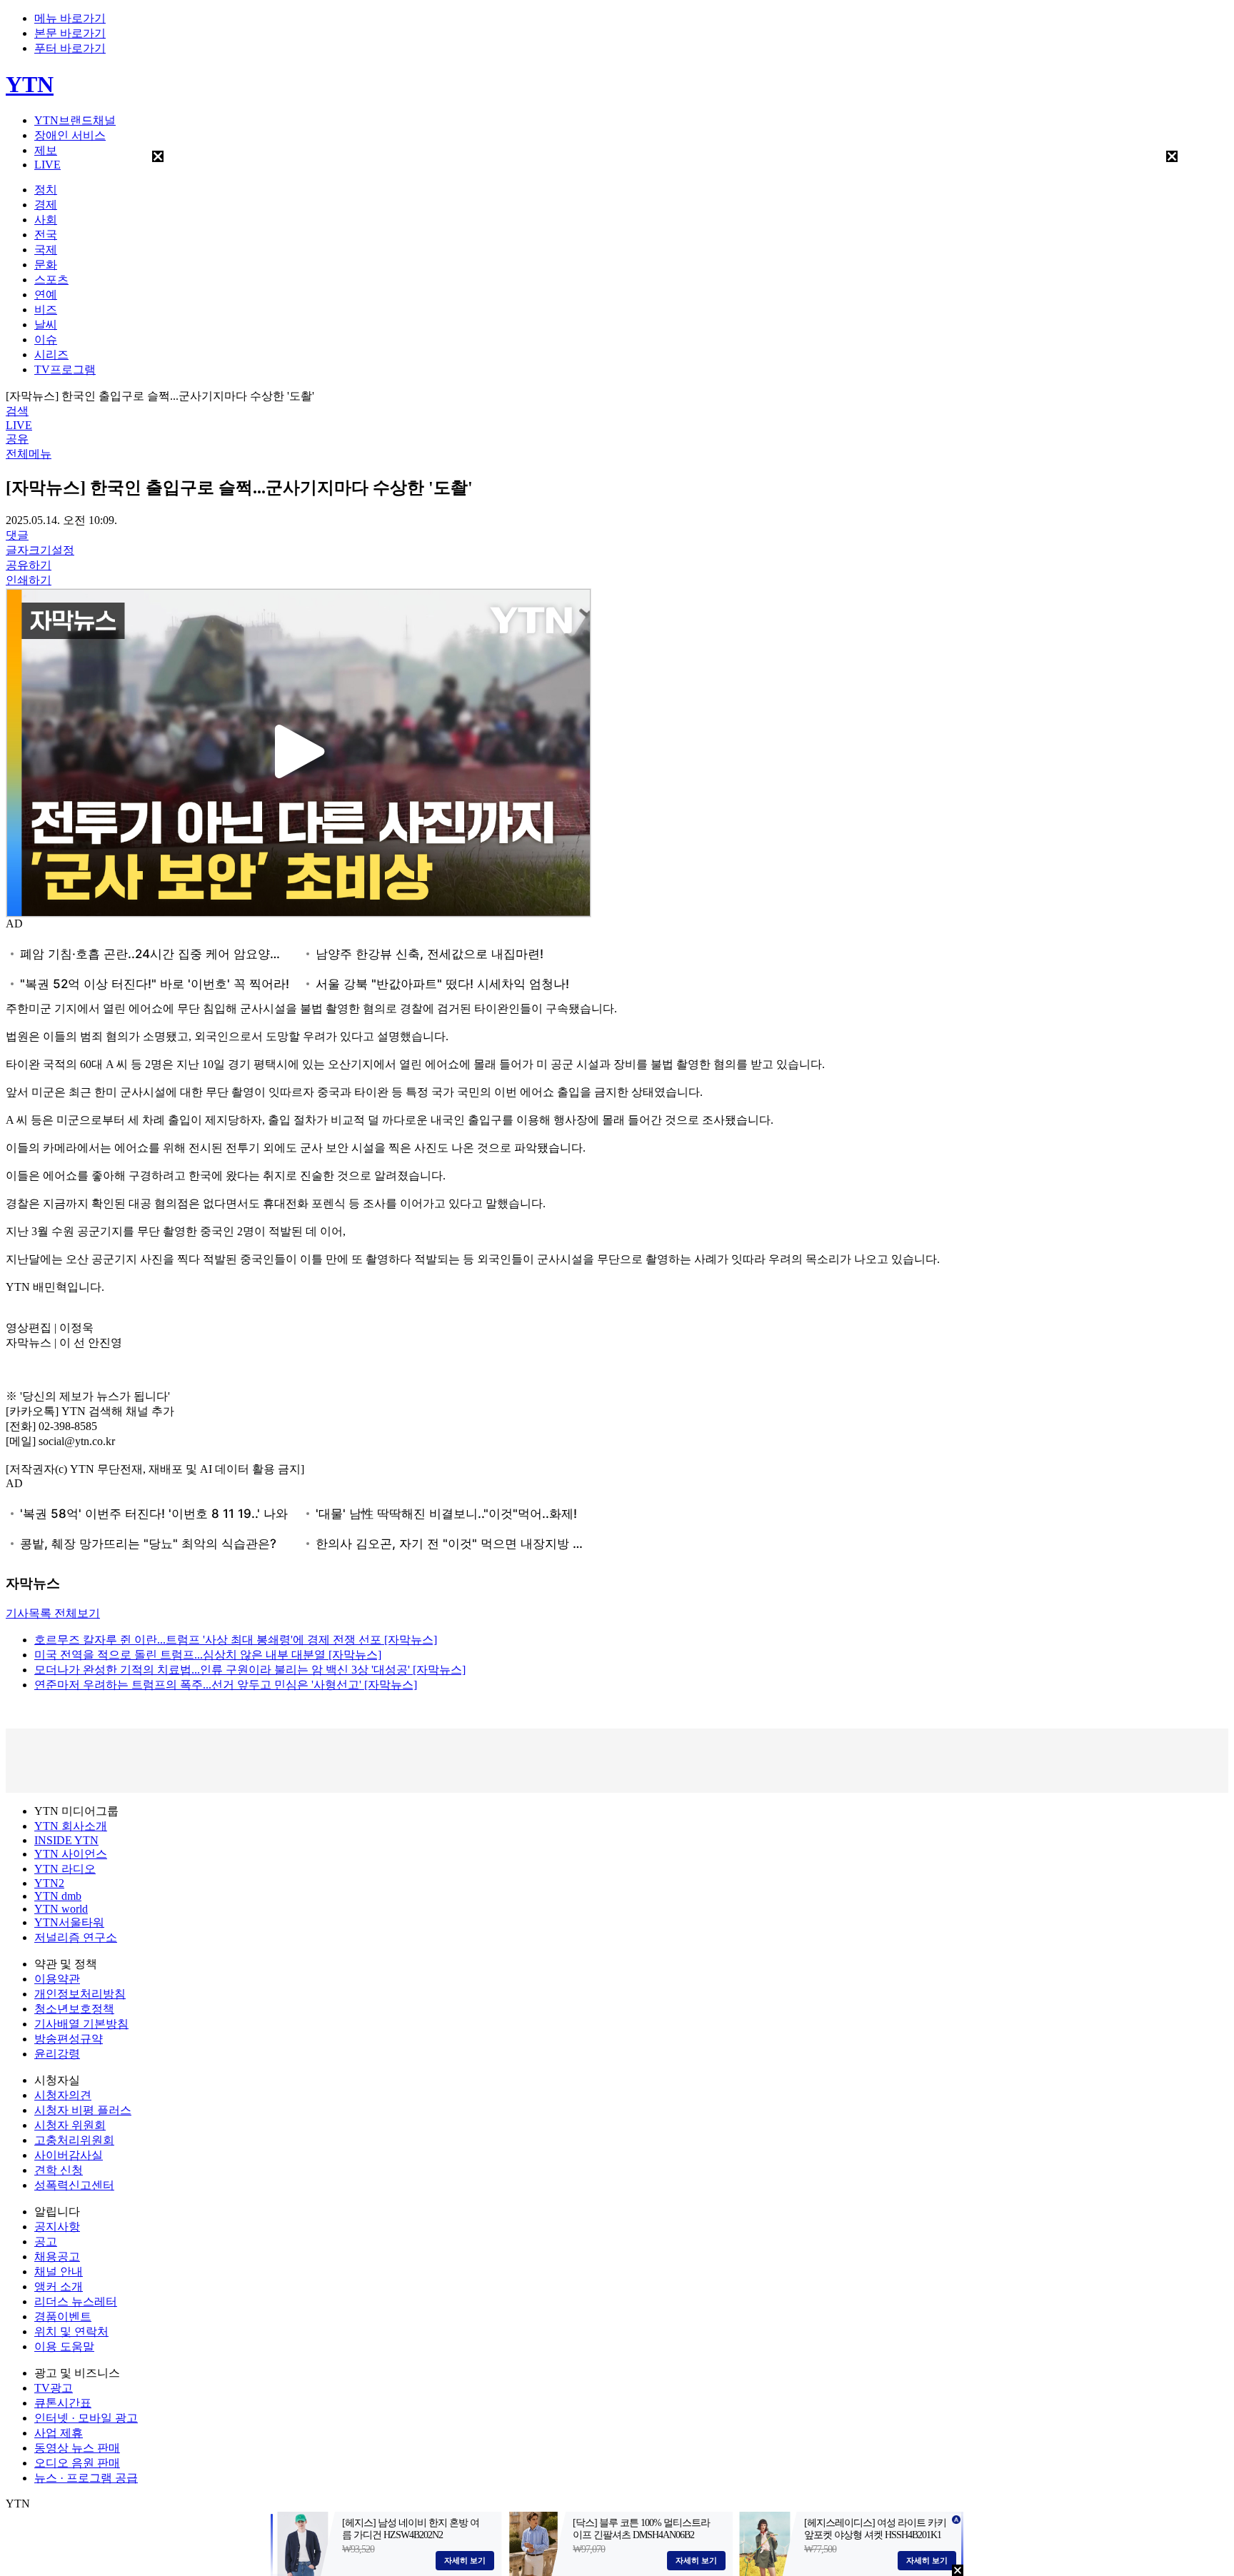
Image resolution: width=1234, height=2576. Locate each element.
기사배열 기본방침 (81, 2024)
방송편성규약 (69, 2039)
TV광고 (54, 2388)
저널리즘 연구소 (76, 1937)
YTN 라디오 (65, 1869)
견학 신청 (59, 2170)
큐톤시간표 (63, 2403)
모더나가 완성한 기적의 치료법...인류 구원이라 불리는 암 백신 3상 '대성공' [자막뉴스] (250, 1670)
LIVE (47, 165)
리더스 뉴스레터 (76, 2301)
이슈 (46, 339)
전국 (46, 235)
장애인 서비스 (70, 135)
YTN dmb (58, 1896)
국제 (46, 250)
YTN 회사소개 (71, 1826)
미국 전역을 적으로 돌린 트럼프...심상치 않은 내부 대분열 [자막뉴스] (208, 1655)
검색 (17, 411)
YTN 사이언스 (71, 1854)
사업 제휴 (59, 2433)
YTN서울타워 (69, 1922)
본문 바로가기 (70, 33)
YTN (30, 84)
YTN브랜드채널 (75, 120)
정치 (46, 190)
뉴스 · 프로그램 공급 (86, 2478)
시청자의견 (63, 2095)
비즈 (46, 310)
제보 (46, 150)
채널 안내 (59, 2271)
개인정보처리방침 (80, 1994)
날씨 (46, 324)
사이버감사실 (69, 2155)
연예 (46, 295)
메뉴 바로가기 (70, 18)
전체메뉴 (29, 454)
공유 (17, 439)
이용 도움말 (64, 2346)
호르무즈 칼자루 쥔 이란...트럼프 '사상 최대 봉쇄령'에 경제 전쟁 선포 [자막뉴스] (236, 1640)
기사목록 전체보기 (53, 1613)
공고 (46, 2242)
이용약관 (57, 1979)
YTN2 (49, 1883)
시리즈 (51, 354)
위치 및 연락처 (71, 2331)
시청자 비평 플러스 (83, 2110)
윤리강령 (57, 2054)
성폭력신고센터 (74, 2185)
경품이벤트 (63, 2316)
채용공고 (57, 2256)
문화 (46, 265)
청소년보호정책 (74, 2009)
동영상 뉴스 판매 (77, 2448)
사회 (46, 220)
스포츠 (51, 280)
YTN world (61, 1909)
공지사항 (57, 2227)
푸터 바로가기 (70, 48)
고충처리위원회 (74, 2140)
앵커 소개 (59, 2286)
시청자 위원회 (70, 2125)
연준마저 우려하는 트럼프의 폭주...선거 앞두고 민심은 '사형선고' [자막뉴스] (226, 1685)
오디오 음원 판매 (77, 2463)
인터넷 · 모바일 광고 (86, 2418)
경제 (46, 205)
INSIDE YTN (66, 1840)
